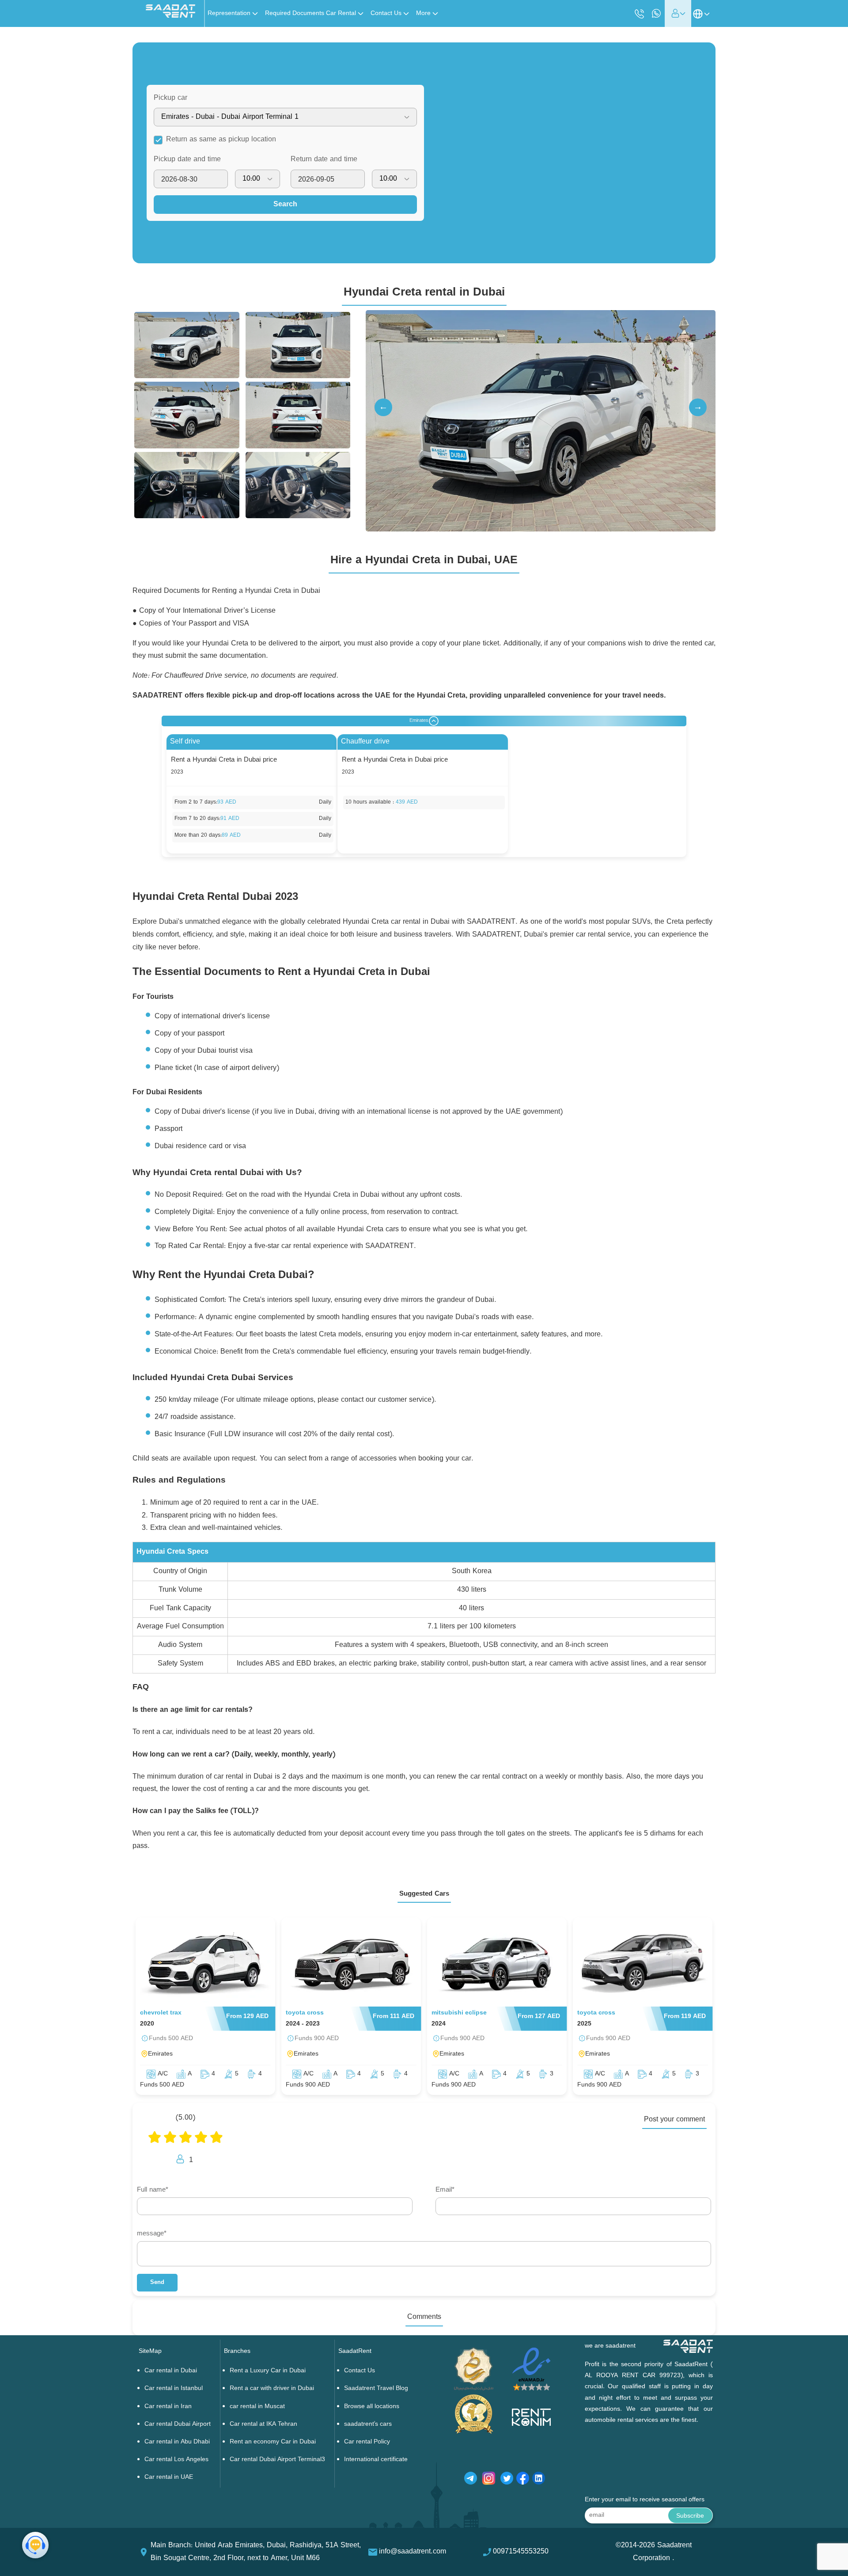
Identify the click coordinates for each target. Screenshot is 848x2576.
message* (152, 2234)
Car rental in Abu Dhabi (177, 2442)
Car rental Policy (367, 2442)
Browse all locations (372, 2407)
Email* (445, 2190)
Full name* (153, 2190)
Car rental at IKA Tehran (263, 2424)
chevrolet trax (161, 2013)
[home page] (170, 16)
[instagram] (489, 2480)
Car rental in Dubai (171, 2371)
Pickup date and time (187, 159)
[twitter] (507, 2480)
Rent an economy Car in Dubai (273, 2442)
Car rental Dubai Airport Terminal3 (277, 2460)
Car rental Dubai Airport (178, 2424)
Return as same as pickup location (221, 140)
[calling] (640, 14)
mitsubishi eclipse (459, 2013)
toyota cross (305, 2013)
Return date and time (324, 159)
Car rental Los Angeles (176, 2460)
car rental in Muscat (257, 2407)
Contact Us (360, 2371)
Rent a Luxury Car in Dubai (268, 2371)
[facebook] (523, 2480)
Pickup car (170, 98)
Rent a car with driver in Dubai (272, 2388)
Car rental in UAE (169, 2477)
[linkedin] (539, 2480)
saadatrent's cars (368, 2424)
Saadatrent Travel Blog (376, 2388)
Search (285, 205)
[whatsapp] (656, 13)
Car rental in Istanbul (174, 2388)
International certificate (376, 2460)
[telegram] (471, 2480)
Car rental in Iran (168, 2407)
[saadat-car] (206, 1964)
